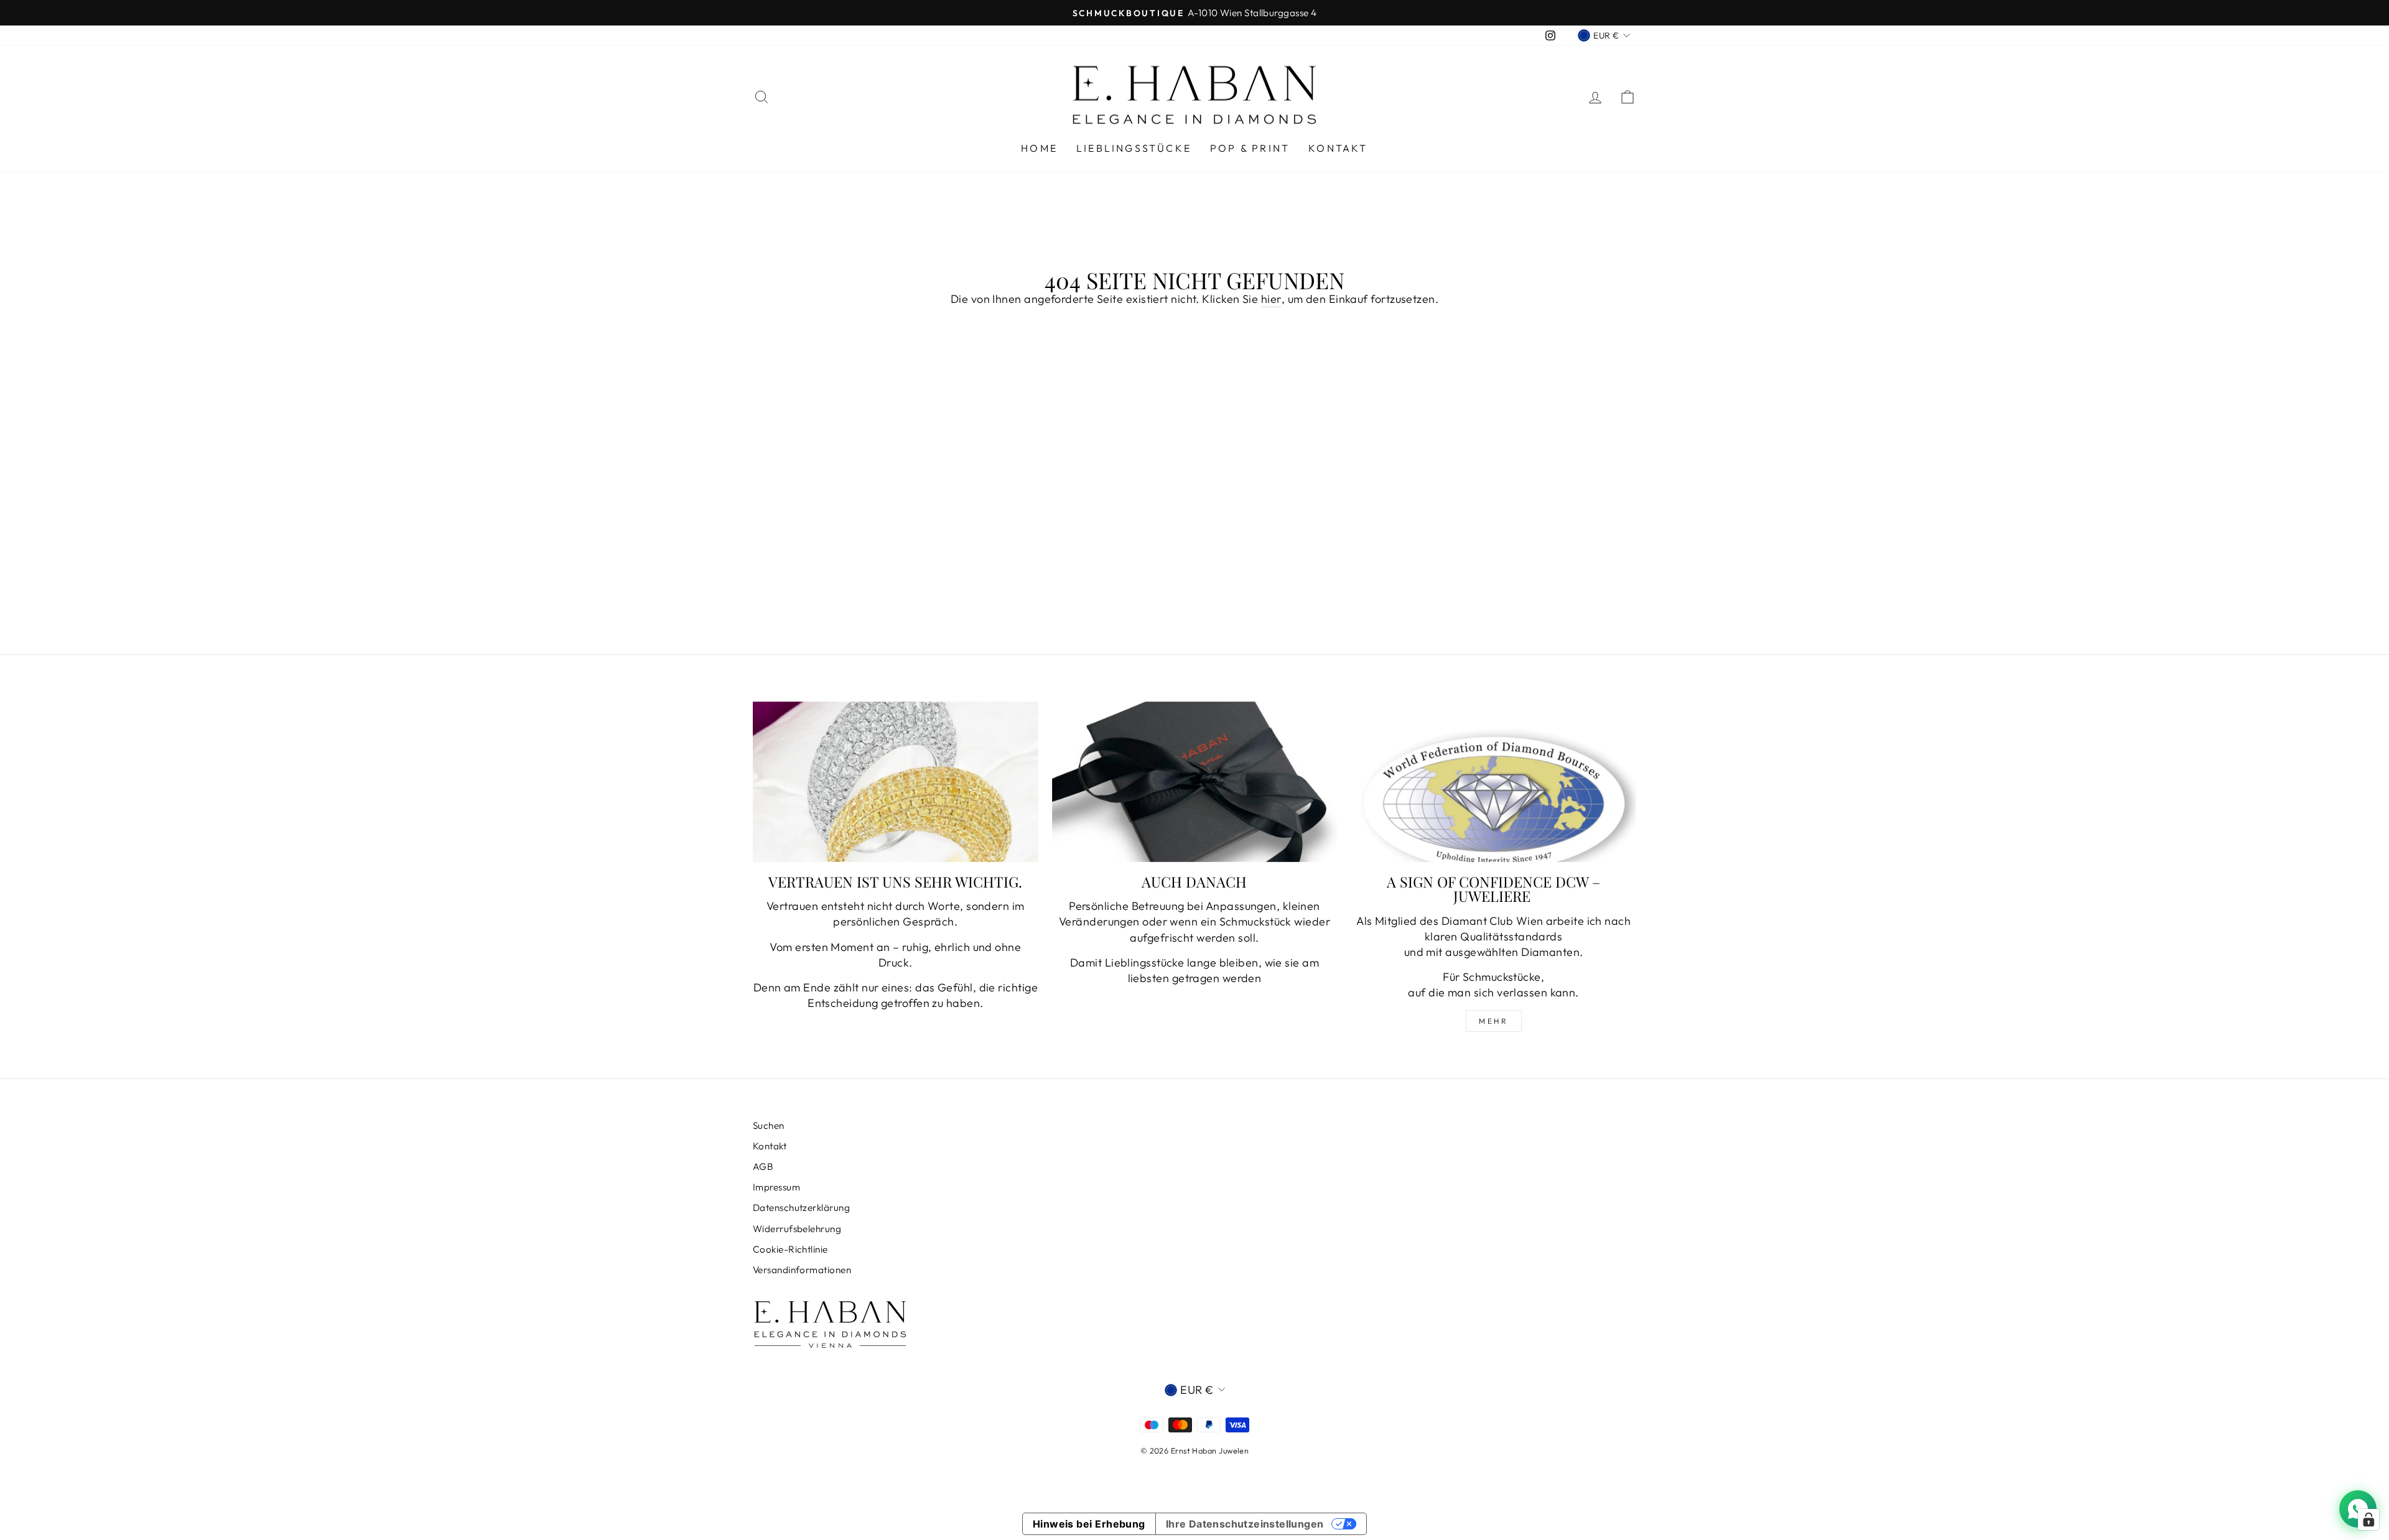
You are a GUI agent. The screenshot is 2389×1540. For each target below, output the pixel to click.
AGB (763, 1167)
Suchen (769, 1125)
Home (1039, 148)
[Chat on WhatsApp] (2358, 1509)
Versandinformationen (802, 1270)
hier (1271, 299)
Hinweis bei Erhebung (1089, 1524)
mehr (1493, 1021)
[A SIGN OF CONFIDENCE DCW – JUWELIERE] (1493, 782)
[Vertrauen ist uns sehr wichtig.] (896, 782)
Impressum (776, 1187)
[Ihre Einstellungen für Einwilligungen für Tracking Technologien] (2368, 1519)
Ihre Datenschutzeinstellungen (1245, 1524)
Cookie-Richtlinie (790, 1249)
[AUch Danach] (1195, 782)
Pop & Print (1250, 148)
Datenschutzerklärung (801, 1208)
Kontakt (1338, 148)
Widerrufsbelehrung (797, 1229)
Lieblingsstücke (1134, 148)
